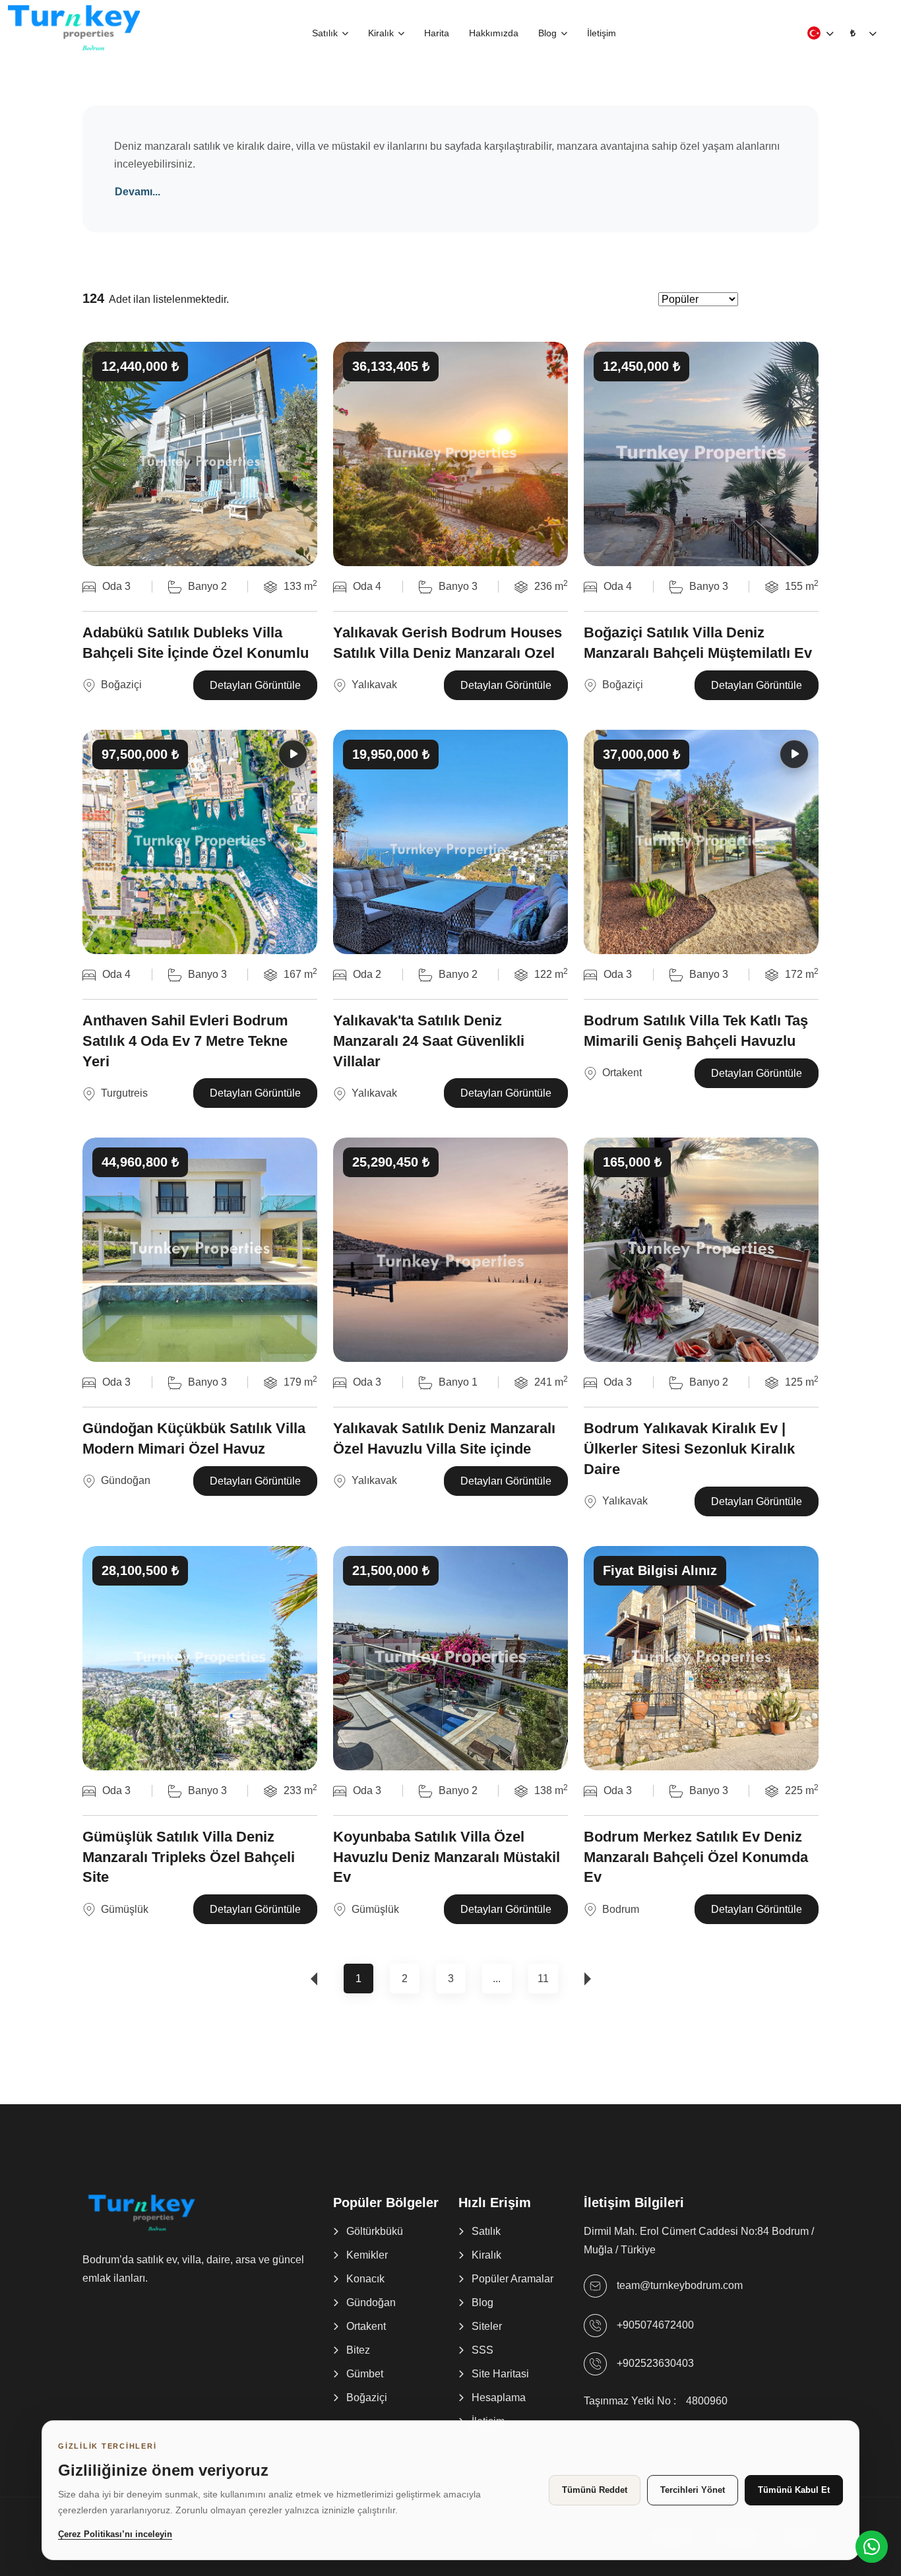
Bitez (358, 2350)
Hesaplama (499, 2398)
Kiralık (381, 33)
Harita (437, 33)
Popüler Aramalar (513, 2279)
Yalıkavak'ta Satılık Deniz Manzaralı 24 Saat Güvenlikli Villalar (429, 1041)
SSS (482, 2350)
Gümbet (365, 2374)
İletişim (602, 33)
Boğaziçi (367, 2398)
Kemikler (367, 2255)
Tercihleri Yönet (693, 2490)
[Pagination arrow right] (591, 1979)
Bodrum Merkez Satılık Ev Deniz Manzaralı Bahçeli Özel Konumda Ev (696, 1857)
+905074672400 (655, 2325)
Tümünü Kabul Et (794, 2490)
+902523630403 (655, 2363)
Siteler (487, 2326)
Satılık (325, 33)
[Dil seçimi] (814, 33)
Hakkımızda (494, 33)
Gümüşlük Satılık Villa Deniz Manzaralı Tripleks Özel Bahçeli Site (189, 1857)
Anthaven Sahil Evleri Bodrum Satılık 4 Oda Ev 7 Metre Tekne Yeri (185, 1041)
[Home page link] (74, 26)
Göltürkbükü (375, 2231)
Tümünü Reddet (595, 2490)
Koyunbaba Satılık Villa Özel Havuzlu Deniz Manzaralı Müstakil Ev (447, 1857)
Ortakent (366, 2326)
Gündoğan (371, 2302)
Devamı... (138, 192)
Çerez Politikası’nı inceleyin (115, 2534)
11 (543, 1979)
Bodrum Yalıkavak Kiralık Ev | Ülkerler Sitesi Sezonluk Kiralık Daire (689, 1449)
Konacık (365, 2279)
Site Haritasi (500, 2374)
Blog (547, 33)
